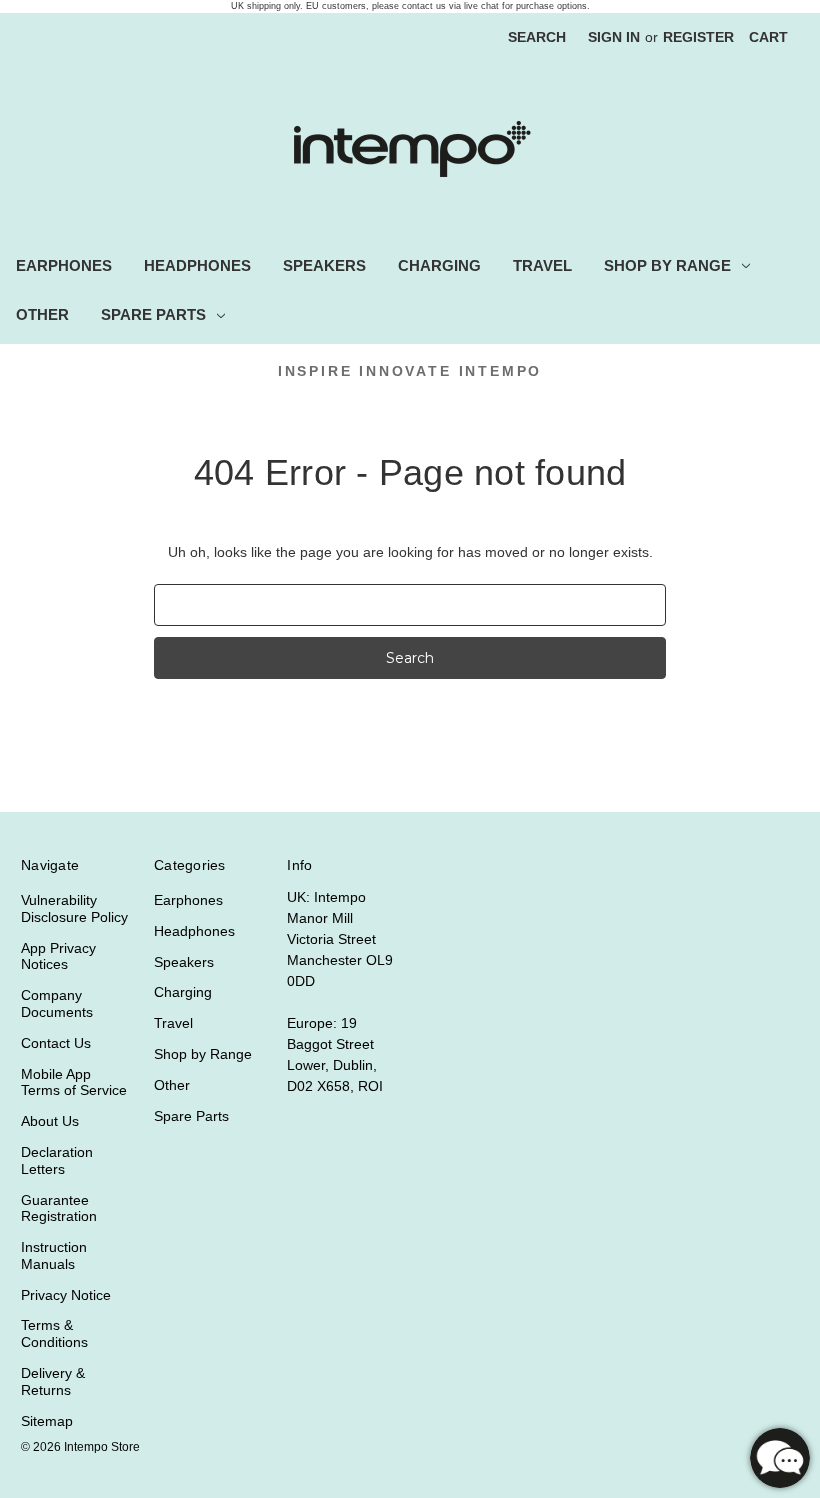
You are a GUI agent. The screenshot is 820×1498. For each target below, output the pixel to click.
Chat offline (780, 1458)
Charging (439, 265)
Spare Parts (153, 314)
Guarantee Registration (59, 1208)
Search (537, 37)
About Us (50, 1121)
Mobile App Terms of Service (74, 1082)
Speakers (324, 265)
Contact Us (56, 1043)
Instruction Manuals (54, 1255)
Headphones (197, 265)
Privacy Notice (66, 1295)
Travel (542, 265)
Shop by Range (667, 265)
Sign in (614, 37)
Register (698, 37)
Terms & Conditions (54, 1333)
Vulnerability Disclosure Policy (74, 908)
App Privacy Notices (58, 956)
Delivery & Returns (53, 1381)
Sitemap (47, 1421)
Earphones (64, 265)
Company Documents (57, 1003)
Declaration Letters (57, 1160)
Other (42, 314)
